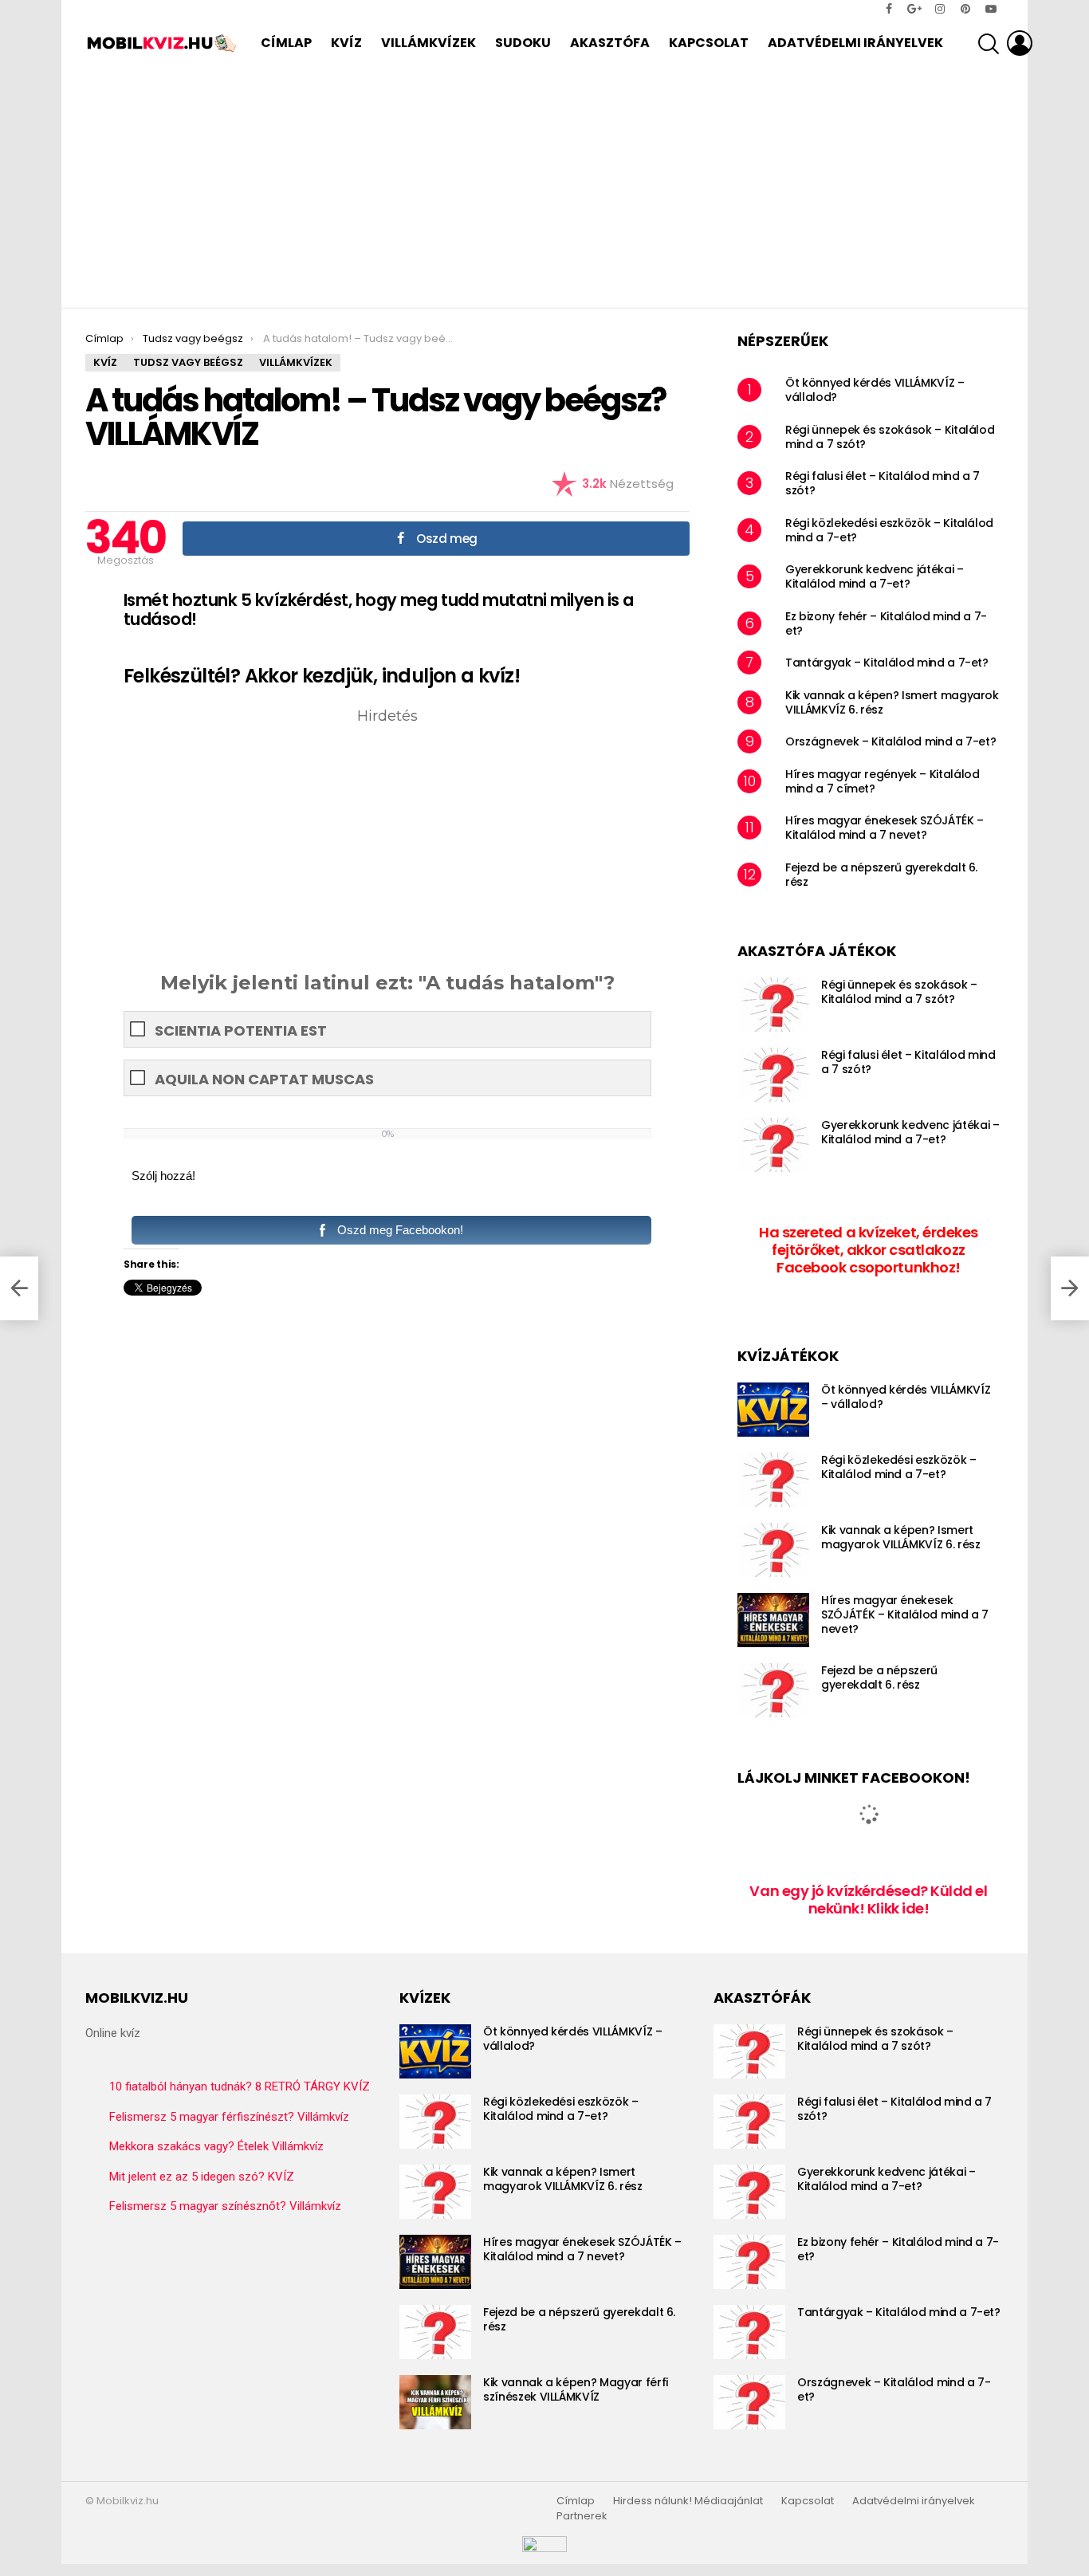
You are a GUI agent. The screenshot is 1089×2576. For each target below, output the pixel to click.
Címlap (286, 43)
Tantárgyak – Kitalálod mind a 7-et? (887, 663)
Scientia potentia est (241, 1030)
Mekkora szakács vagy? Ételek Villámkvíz (216, 2146)
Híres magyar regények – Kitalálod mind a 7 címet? (882, 781)
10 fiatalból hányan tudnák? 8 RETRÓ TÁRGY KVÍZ (240, 2086)
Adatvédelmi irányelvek (855, 43)
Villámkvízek (429, 43)
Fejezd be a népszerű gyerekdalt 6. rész (881, 875)
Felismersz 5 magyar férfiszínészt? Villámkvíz (229, 2117)
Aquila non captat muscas (264, 1079)
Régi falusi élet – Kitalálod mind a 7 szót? (883, 483)
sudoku (523, 43)
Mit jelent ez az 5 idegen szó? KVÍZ (202, 2177)
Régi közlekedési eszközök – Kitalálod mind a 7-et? (889, 530)
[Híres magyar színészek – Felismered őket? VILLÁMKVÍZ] (1070, 1288)
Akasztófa (610, 43)
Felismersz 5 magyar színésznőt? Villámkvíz (225, 2206)
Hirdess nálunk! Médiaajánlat (688, 2501)
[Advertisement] (544, 188)
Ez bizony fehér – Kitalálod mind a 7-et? (886, 623)
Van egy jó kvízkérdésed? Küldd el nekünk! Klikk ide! (868, 1900)
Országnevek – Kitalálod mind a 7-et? (890, 741)
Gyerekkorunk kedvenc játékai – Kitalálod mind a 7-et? (875, 576)
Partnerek (582, 2516)
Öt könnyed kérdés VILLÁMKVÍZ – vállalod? (875, 390)
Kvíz (346, 43)
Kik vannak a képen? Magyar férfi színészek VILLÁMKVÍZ (576, 2389)
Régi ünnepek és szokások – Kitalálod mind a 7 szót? (890, 437)
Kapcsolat (709, 43)
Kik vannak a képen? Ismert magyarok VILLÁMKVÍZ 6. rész (892, 702)
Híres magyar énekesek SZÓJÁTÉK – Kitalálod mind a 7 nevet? (885, 828)
